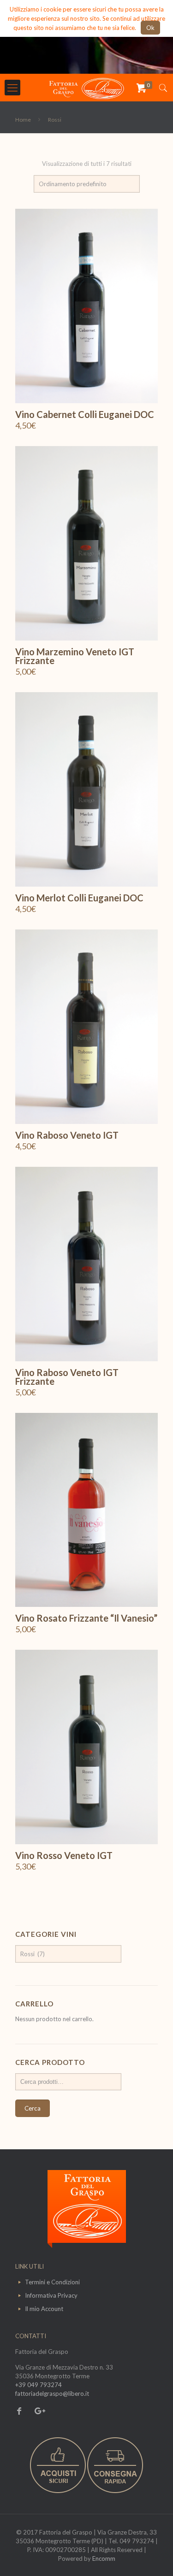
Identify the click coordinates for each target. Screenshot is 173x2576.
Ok (150, 28)
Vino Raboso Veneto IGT (67, 1135)
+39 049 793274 (39, 2385)
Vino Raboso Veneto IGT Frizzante (67, 1377)
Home (23, 120)
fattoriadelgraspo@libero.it (52, 2394)
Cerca (33, 2108)
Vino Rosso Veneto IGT (64, 1855)
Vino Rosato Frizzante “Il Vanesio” (86, 1618)
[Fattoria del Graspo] (86, 88)
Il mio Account (44, 2309)
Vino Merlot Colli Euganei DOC (79, 898)
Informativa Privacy (51, 2295)
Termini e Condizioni (52, 2282)
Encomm (104, 2558)
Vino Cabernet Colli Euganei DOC (85, 414)
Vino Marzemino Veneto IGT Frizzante (75, 656)
